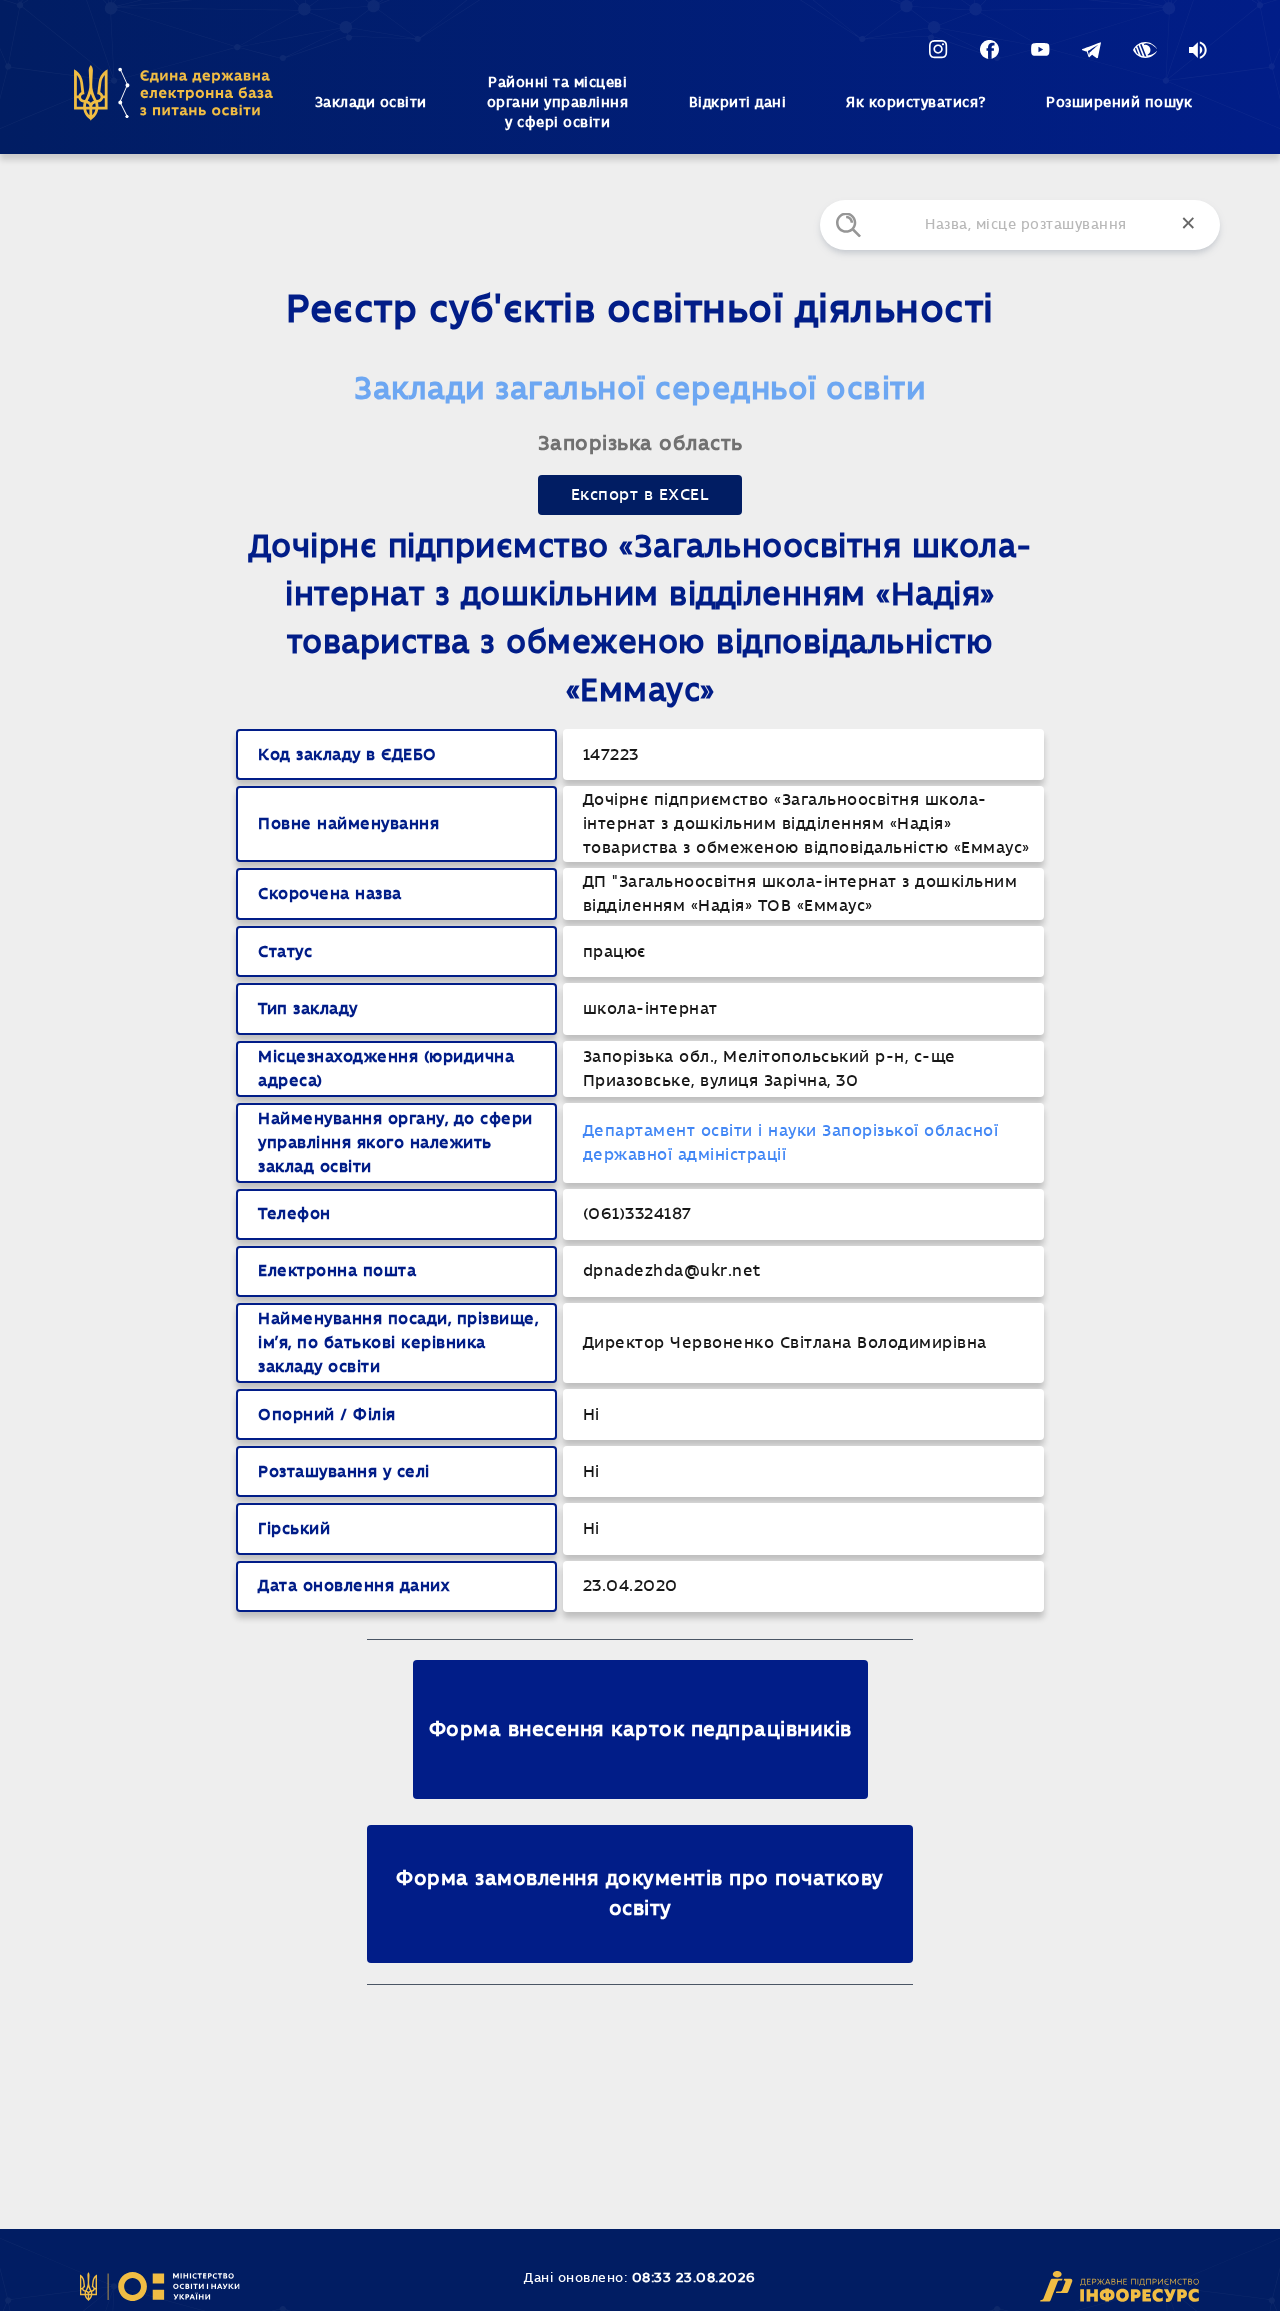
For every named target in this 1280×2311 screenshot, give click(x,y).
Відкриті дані (738, 103)
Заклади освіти (371, 103)
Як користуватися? (916, 103)
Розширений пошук (1119, 103)
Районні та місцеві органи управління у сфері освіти (558, 103)
